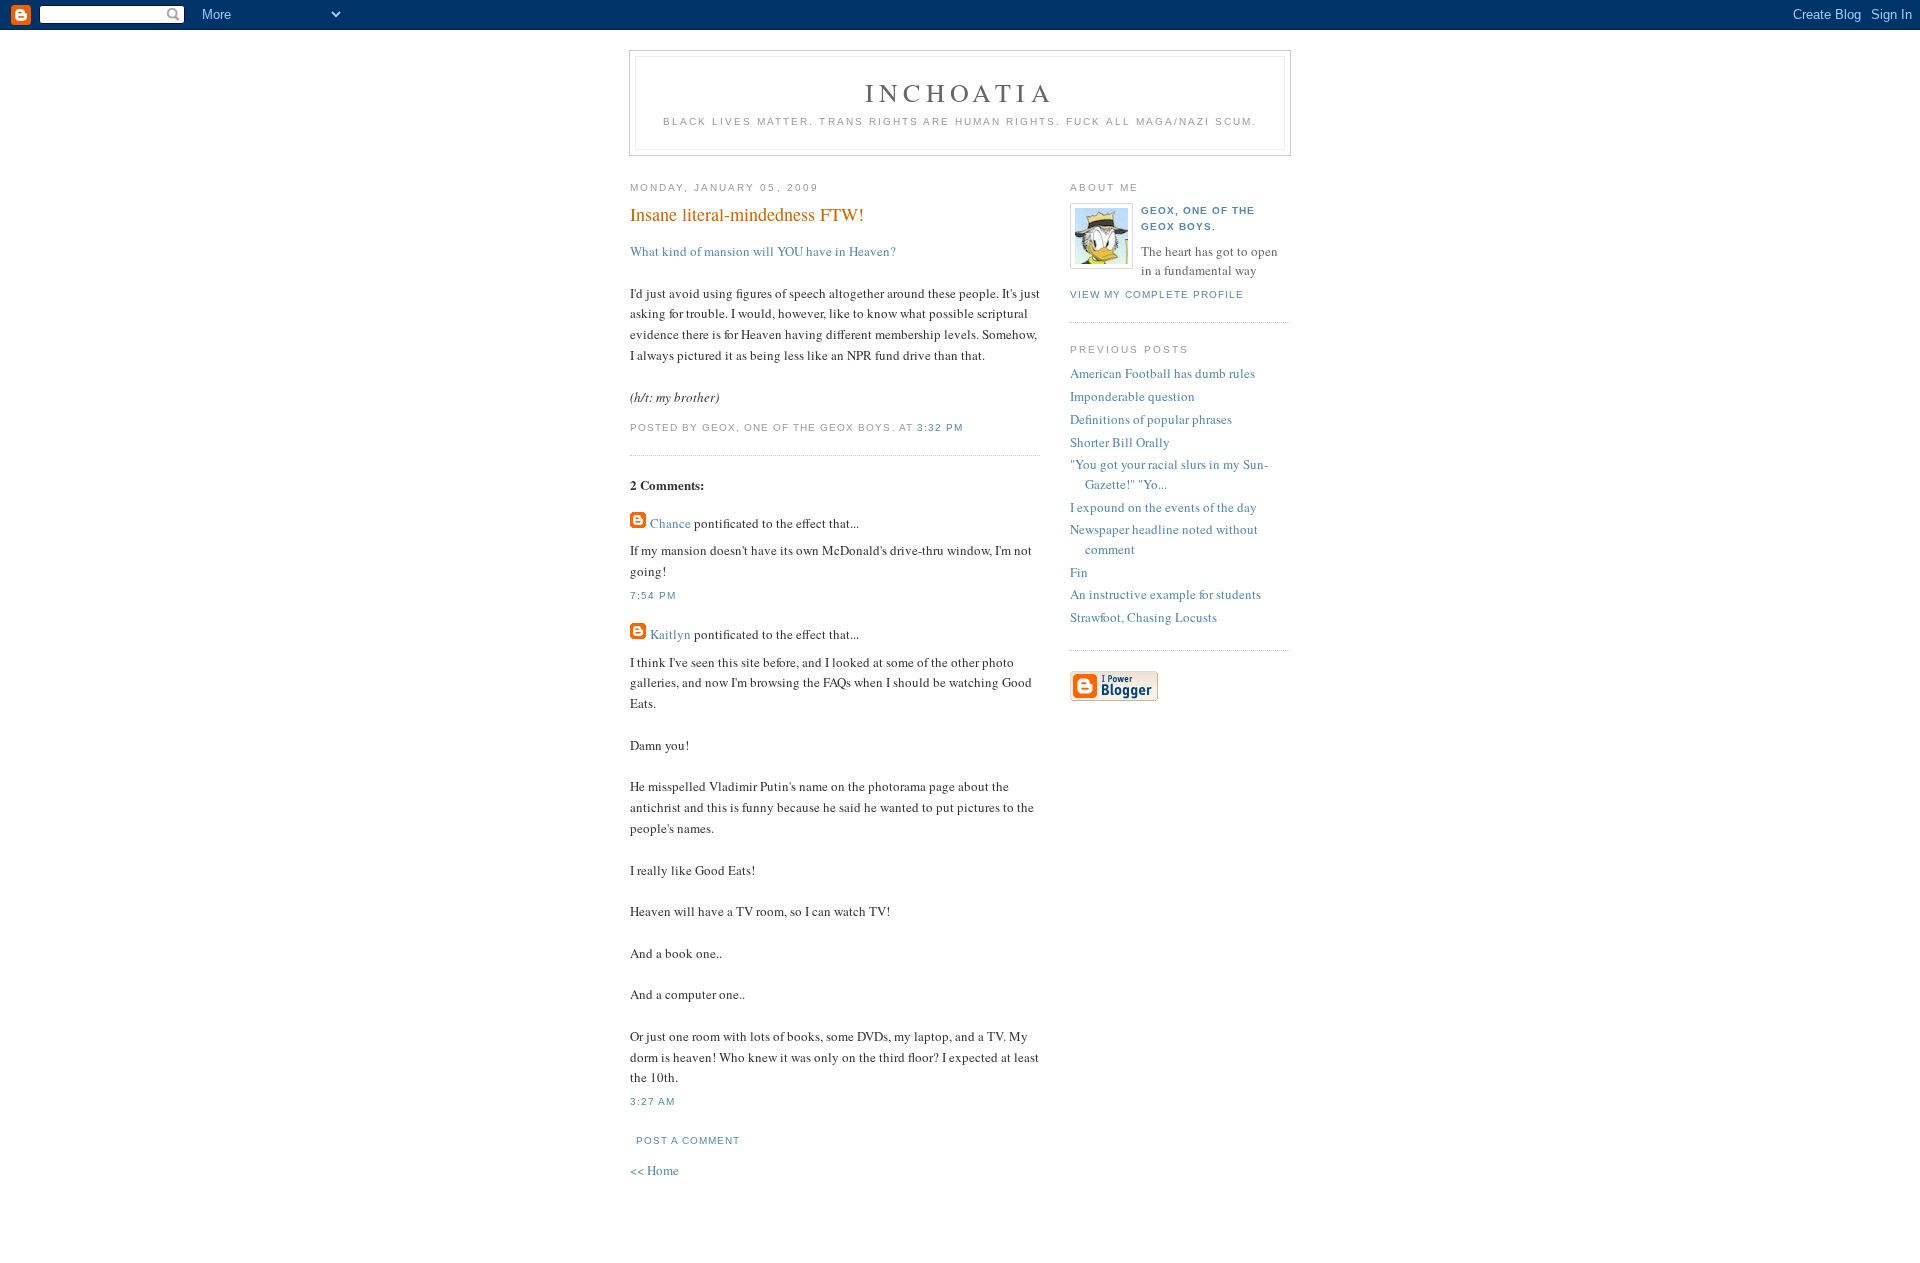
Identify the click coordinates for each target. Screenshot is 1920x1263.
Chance (670, 523)
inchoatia (960, 92)
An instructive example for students (1165, 594)
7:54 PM (653, 595)
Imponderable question (1132, 396)
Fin (1079, 572)
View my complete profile (1157, 294)
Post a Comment (688, 1140)
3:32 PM (940, 427)
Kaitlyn (670, 634)
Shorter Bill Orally (1120, 442)
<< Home (654, 1170)
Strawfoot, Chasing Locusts (1143, 617)
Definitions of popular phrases (1151, 419)
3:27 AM (652, 1101)
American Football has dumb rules (1162, 373)
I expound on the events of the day (1163, 507)
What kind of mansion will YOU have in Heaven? (763, 251)
